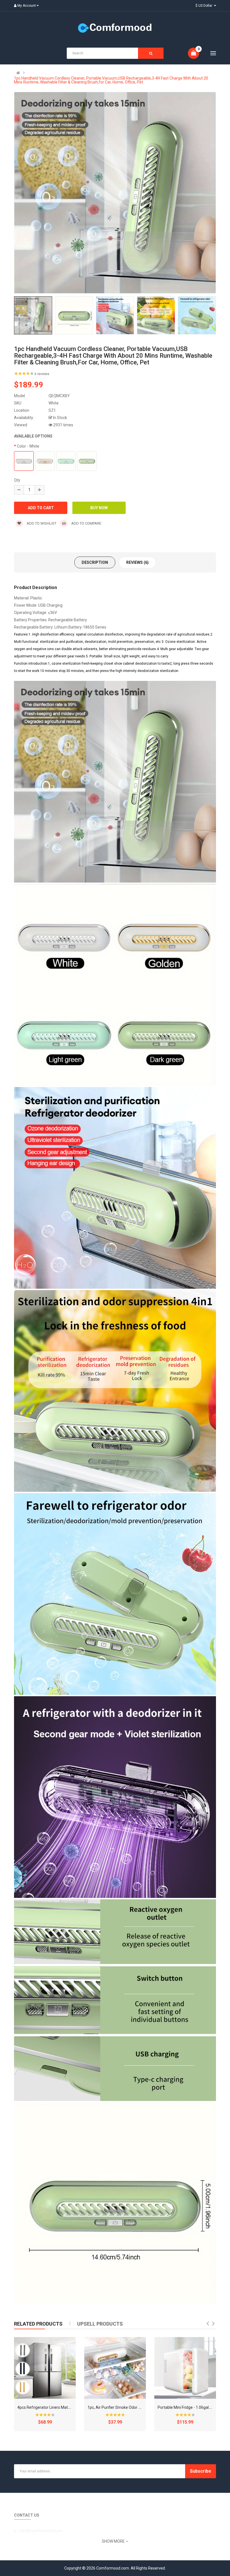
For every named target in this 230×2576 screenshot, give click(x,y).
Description (95, 562)
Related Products (38, 2324)
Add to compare (86, 523)
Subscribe (201, 2471)
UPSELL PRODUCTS (100, 2324)
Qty (17, 480)
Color (28, 446)
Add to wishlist (41, 523)
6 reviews (42, 374)
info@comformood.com (41, 2531)
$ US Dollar (205, 6)
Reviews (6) (137, 562)
